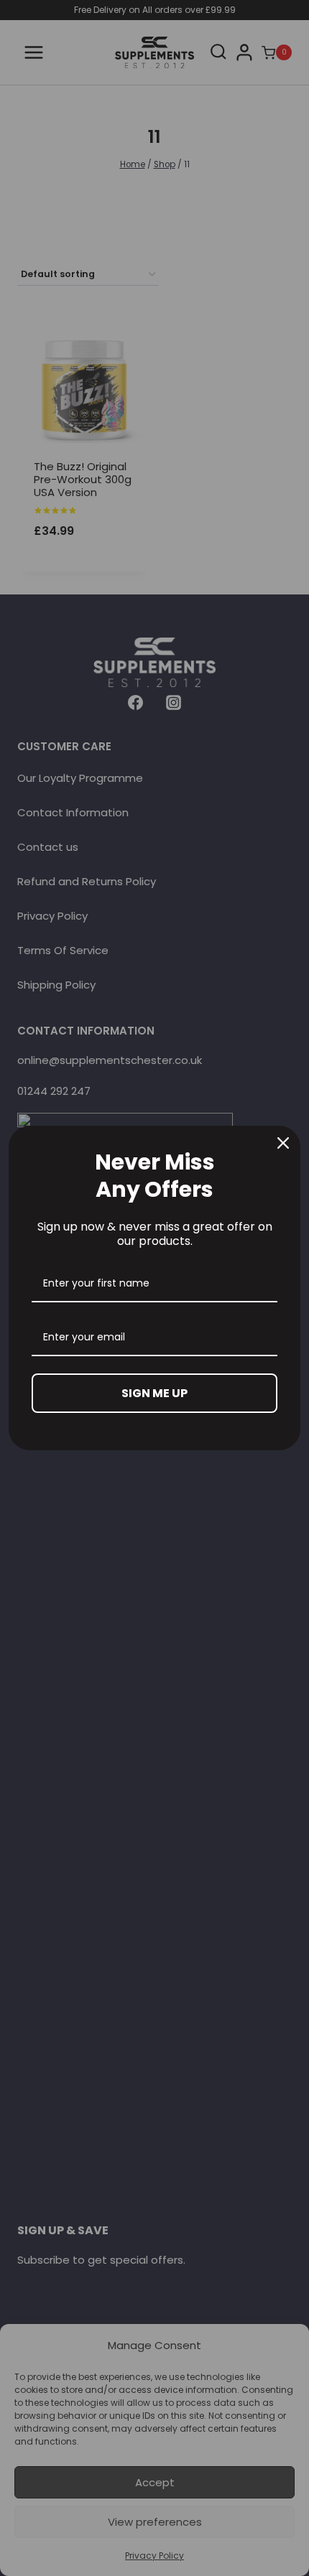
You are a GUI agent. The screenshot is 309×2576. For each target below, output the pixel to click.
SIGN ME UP (154, 1393)
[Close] (283, 1143)
